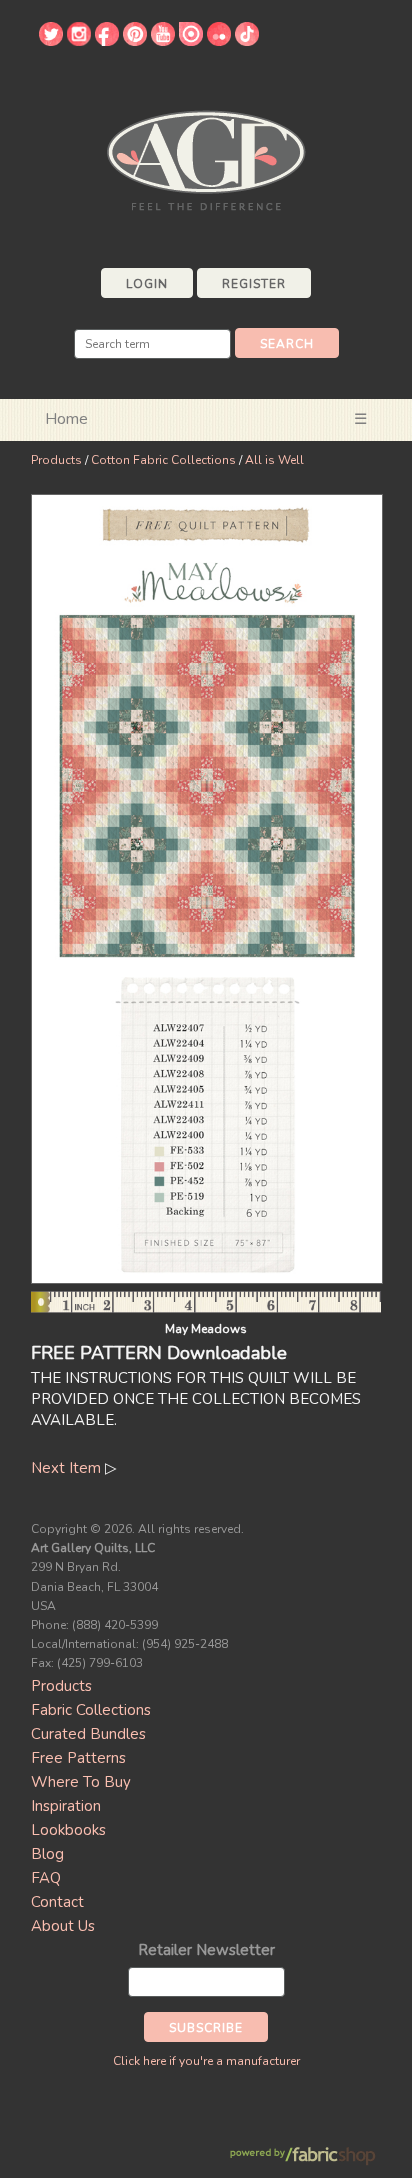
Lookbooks (68, 1830)
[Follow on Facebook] (107, 41)
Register (254, 284)
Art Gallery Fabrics (206, 158)
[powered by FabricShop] (302, 2156)
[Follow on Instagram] (79, 41)
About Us (63, 1926)
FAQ (46, 1878)
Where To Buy (81, 1782)
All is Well (274, 460)
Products (56, 460)
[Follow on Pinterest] (135, 41)
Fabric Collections (91, 1710)
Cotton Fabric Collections (163, 460)
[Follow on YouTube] (163, 41)
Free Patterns (78, 1758)
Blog (47, 1854)
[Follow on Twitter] (51, 41)
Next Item (66, 1468)
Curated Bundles (88, 1734)
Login (147, 284)
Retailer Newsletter (206, 1950)
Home (66, 419)
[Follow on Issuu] (191, 41)
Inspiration (66, 1806)
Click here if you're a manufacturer (206, 2061)
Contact (57, 1902)
